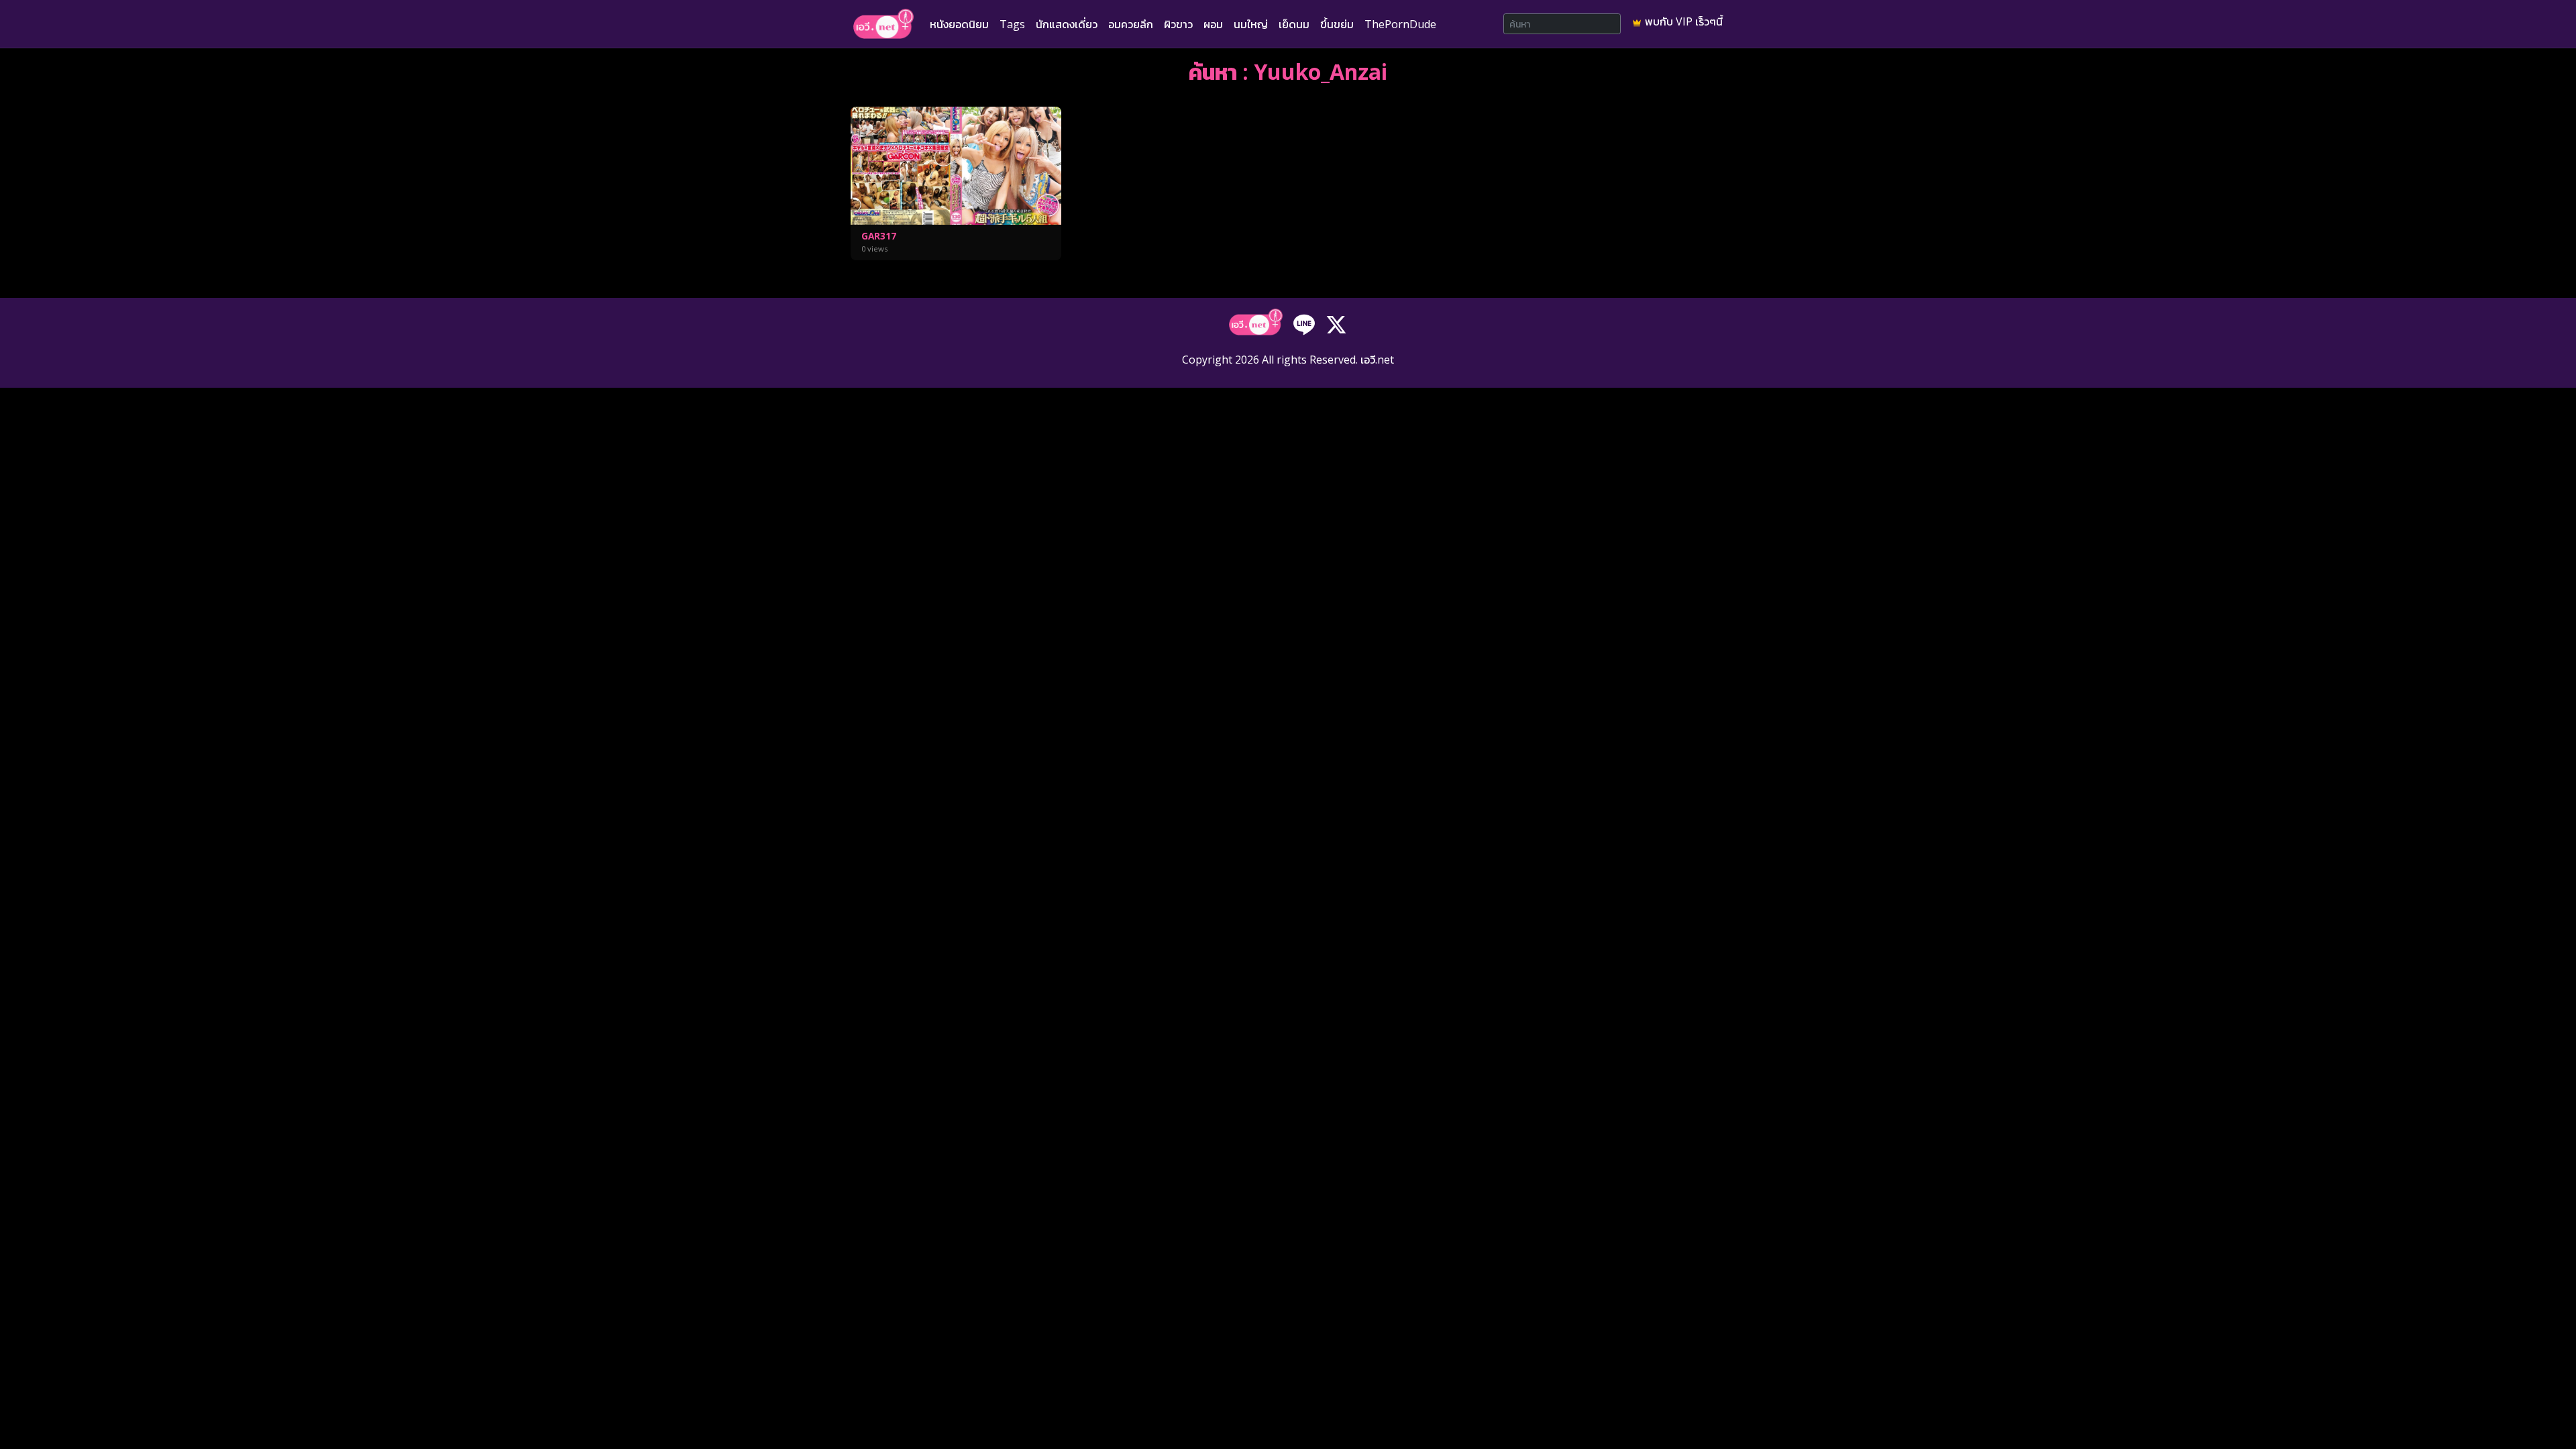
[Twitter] (1336, 323)
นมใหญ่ (1251, 24)
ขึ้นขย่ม (1337, 24)
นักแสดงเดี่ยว (1067, 24)
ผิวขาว (1178, 24)
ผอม (1213, 24)
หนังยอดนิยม (959, 24)
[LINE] (1304, 323)
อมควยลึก (1131, 24)
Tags (1012, 24)
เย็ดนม (1294, 24)
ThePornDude (1400, 24)
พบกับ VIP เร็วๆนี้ (1682, 21)
